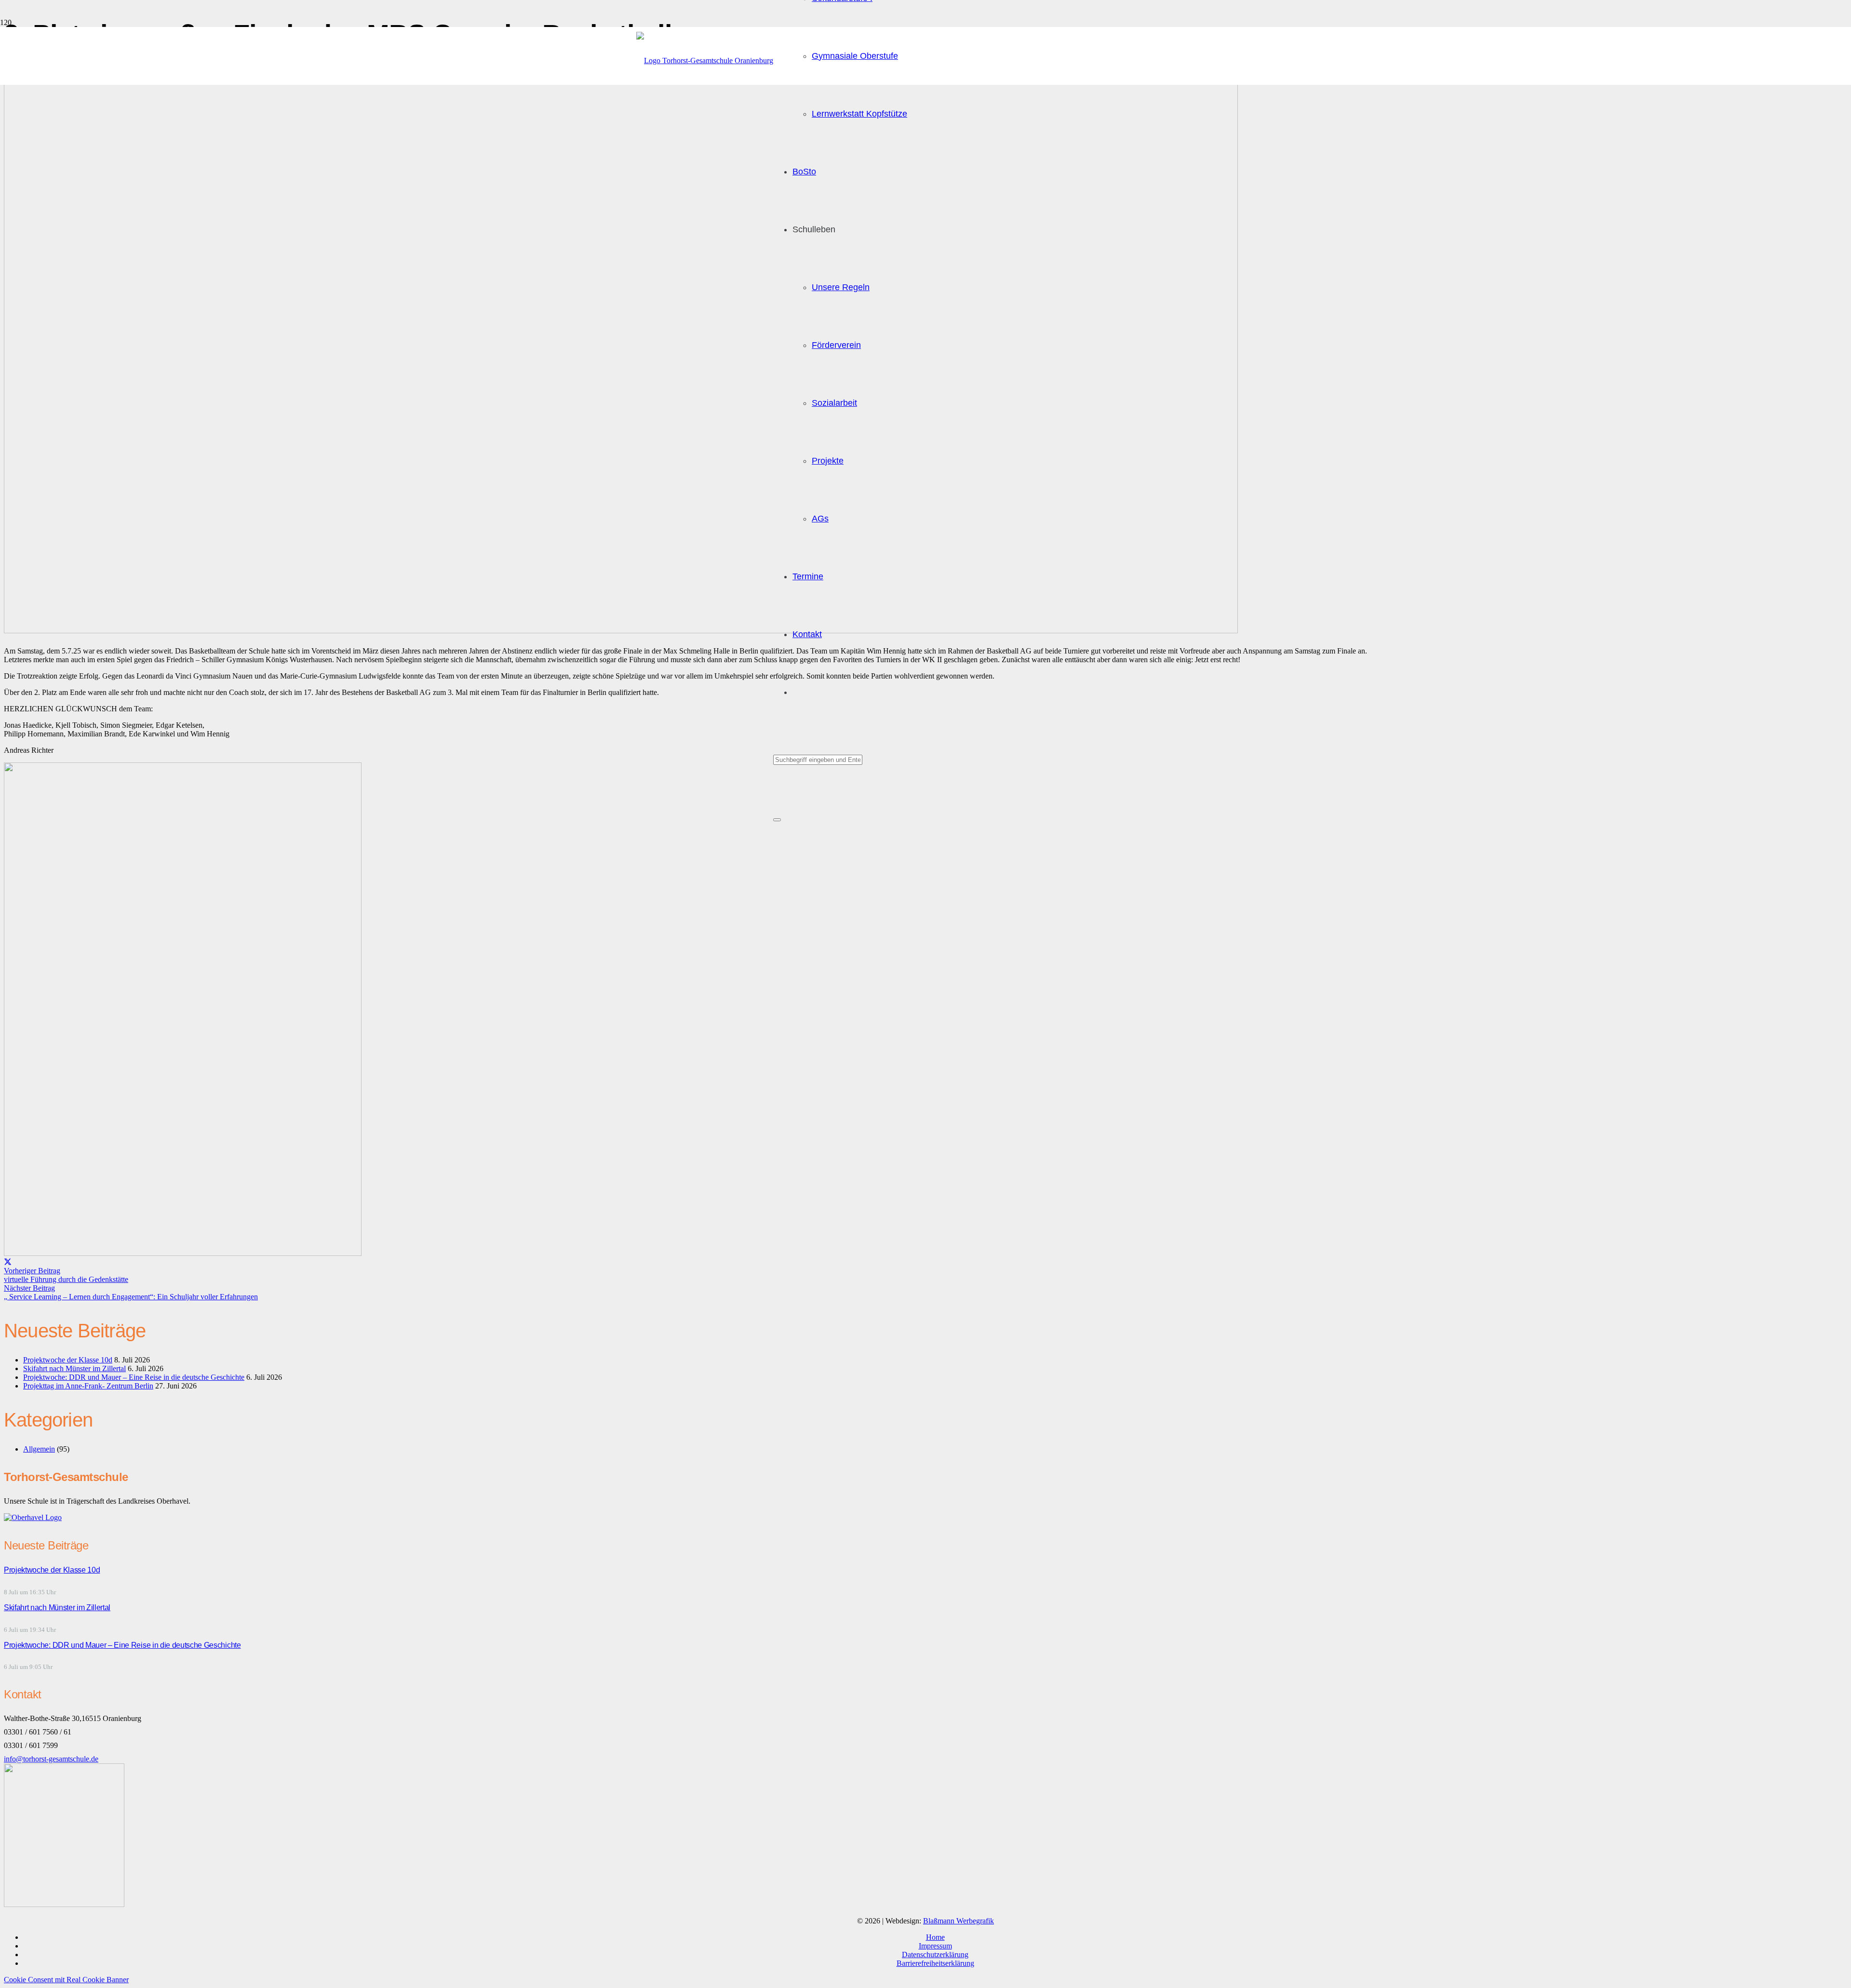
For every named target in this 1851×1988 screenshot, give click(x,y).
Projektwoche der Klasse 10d (68, 1360)
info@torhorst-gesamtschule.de (51, 1759)
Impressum (935, 1946)
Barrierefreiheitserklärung (935, 1963)
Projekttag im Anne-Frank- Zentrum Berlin (88, 1386)
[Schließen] (777, 820)
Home (935, 1937)
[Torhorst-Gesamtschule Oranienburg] (705, 60)
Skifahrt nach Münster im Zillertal (74, 1368)
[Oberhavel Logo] (33, 1517)
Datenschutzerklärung (935, 1955)
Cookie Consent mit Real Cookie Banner (66, 1980)
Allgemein (39, 1449)
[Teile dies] (8, 1262)
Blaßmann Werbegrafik (959, 1921)
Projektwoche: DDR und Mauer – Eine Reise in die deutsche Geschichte (134, 1377)
